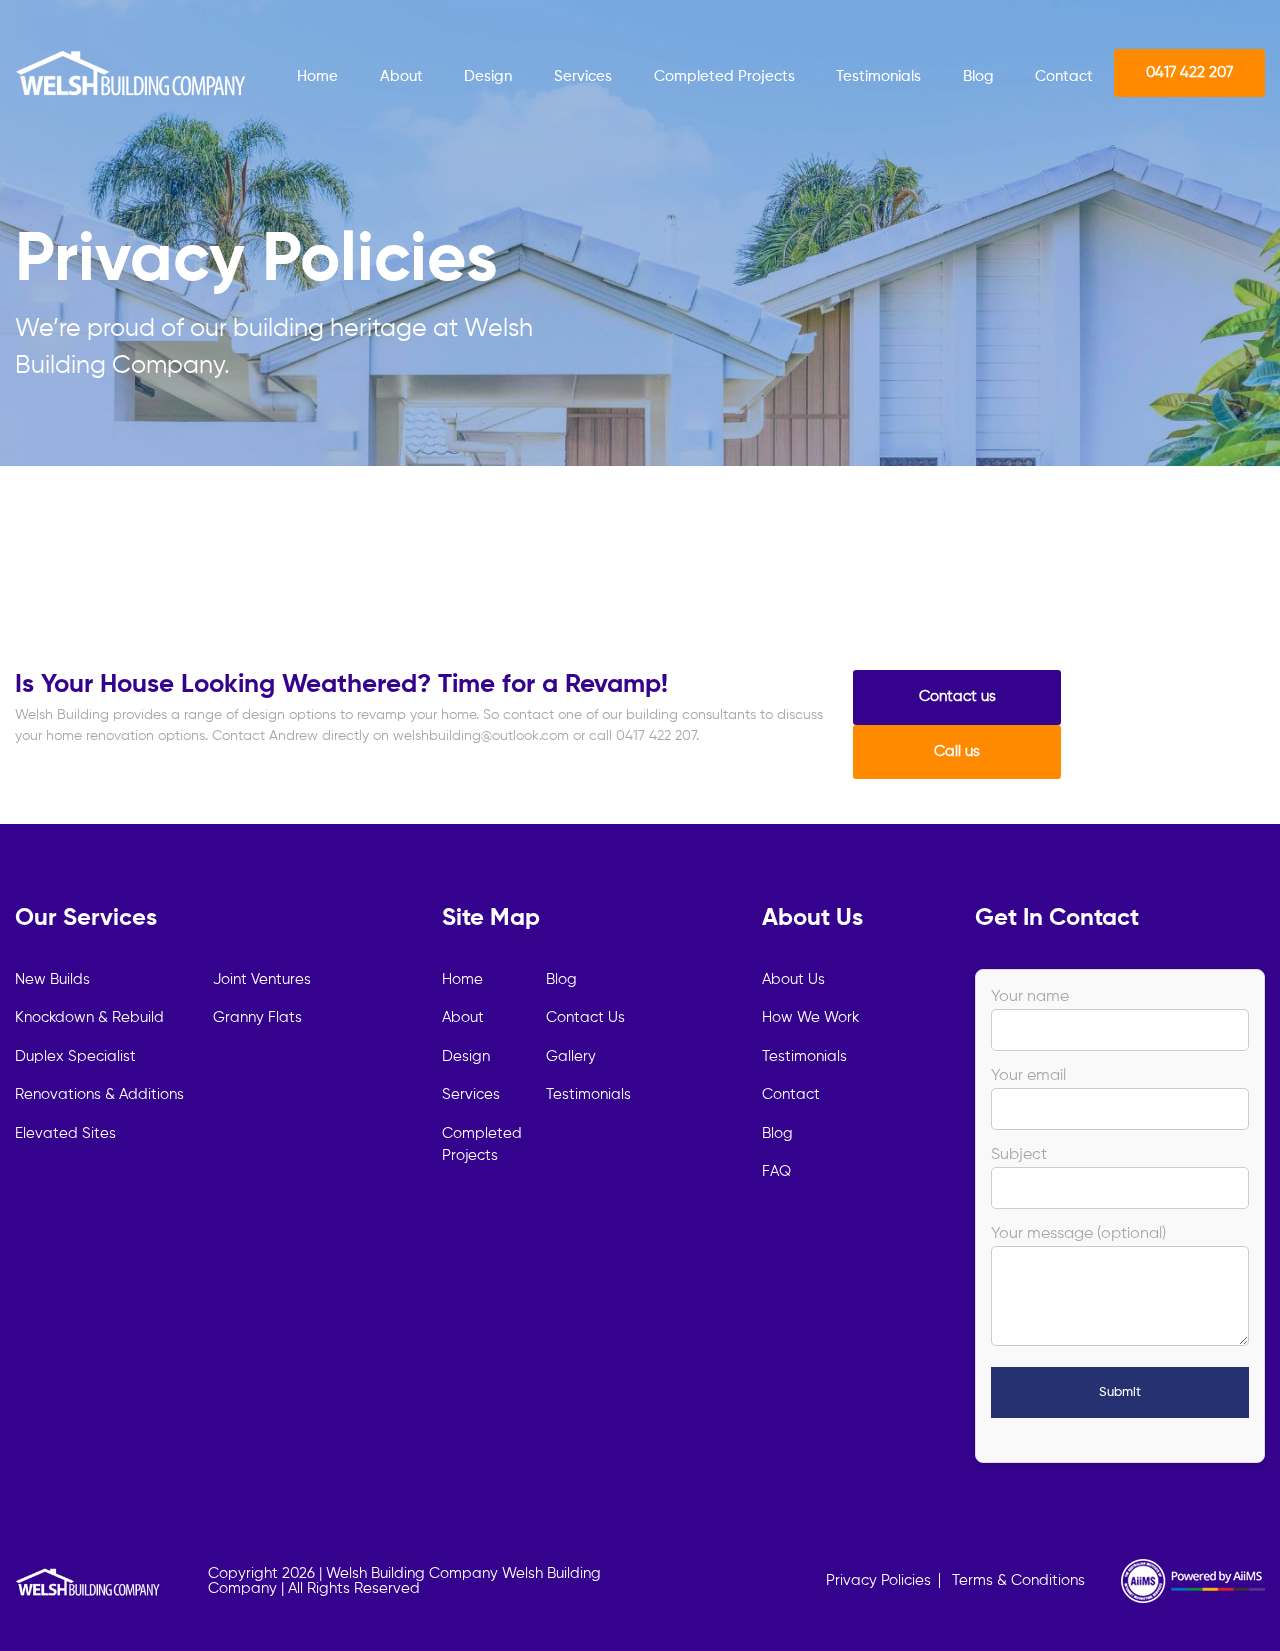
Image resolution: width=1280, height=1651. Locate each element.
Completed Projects (724, 76)
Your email (1028, 1076)
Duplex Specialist (75, 1056)
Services (583, 76)
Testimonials (878, 76)
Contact (1064, 76)
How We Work (810, 1017)
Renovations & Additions (99, 1094)
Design (488, 76)
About (401, 76)
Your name (1030, 997)
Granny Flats (257, 1017)
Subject (1019, 1155)
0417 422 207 (1189, 72)
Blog (978, 76)
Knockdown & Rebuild (89, 1017)
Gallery (571, 1056)
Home (317, 76)
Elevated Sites (65, 1133)
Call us (957, 751)
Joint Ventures (262, 979)
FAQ (776, 1171)
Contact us (957, 696)
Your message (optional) (1078, 1234)
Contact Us (585, 1017)
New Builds (52, 979)
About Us (793, 979)
